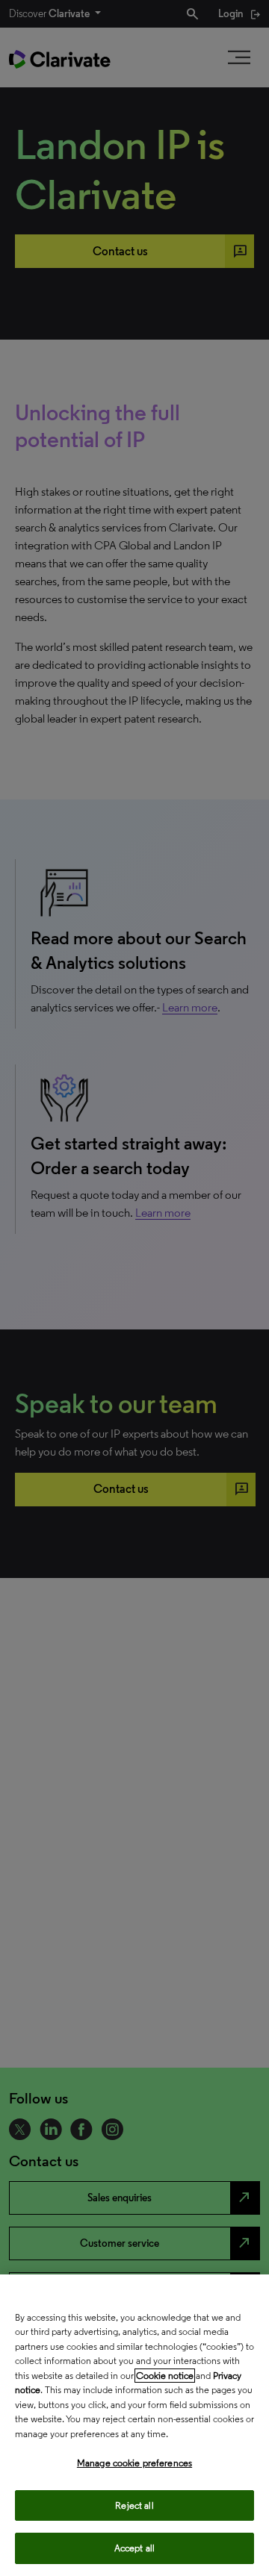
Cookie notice (165, 2376)
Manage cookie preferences (134, 2463)
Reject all (134, 2505)
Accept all (134, 2548)
